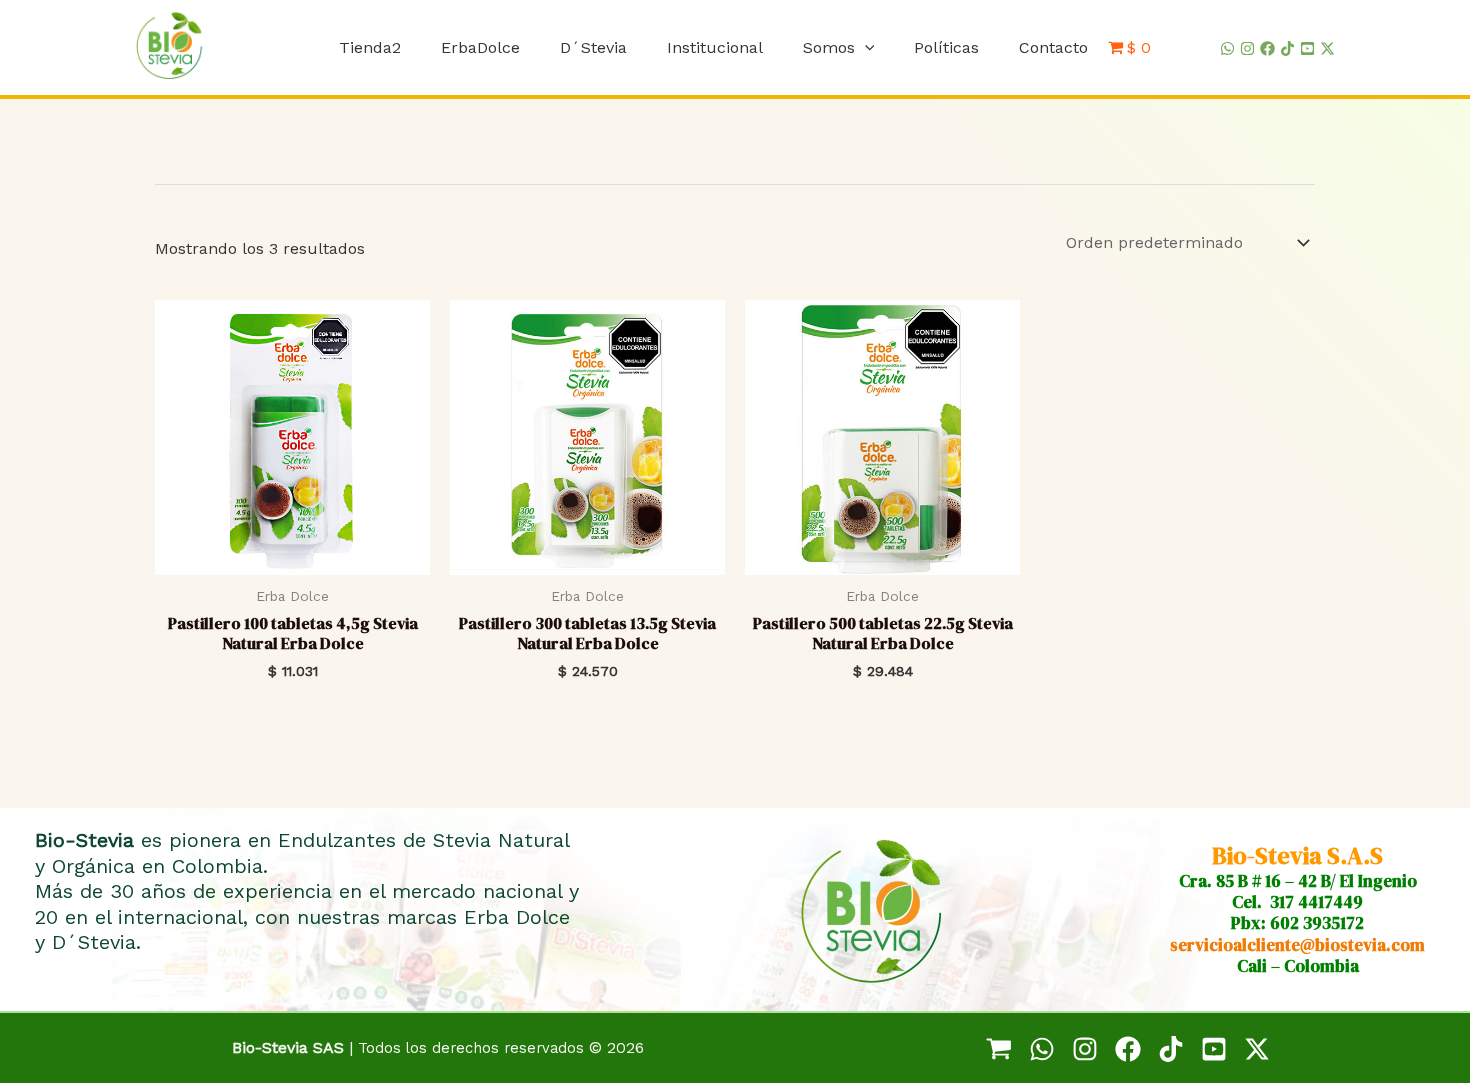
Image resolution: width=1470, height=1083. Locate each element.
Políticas (946, 47)
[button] (865, 47)
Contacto (1053, 47)
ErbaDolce (480, 47)
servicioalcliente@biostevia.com (1297, 945)
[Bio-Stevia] (999, 1049)
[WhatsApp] (1227, 48)
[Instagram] (1247, 48)
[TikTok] (1287, 48)
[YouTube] (1307, 48)
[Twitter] (1327, 48)
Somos (829, 47)
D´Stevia (593, 47)
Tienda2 (370, 47)
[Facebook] (1267, 48)
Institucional (715, 47)
